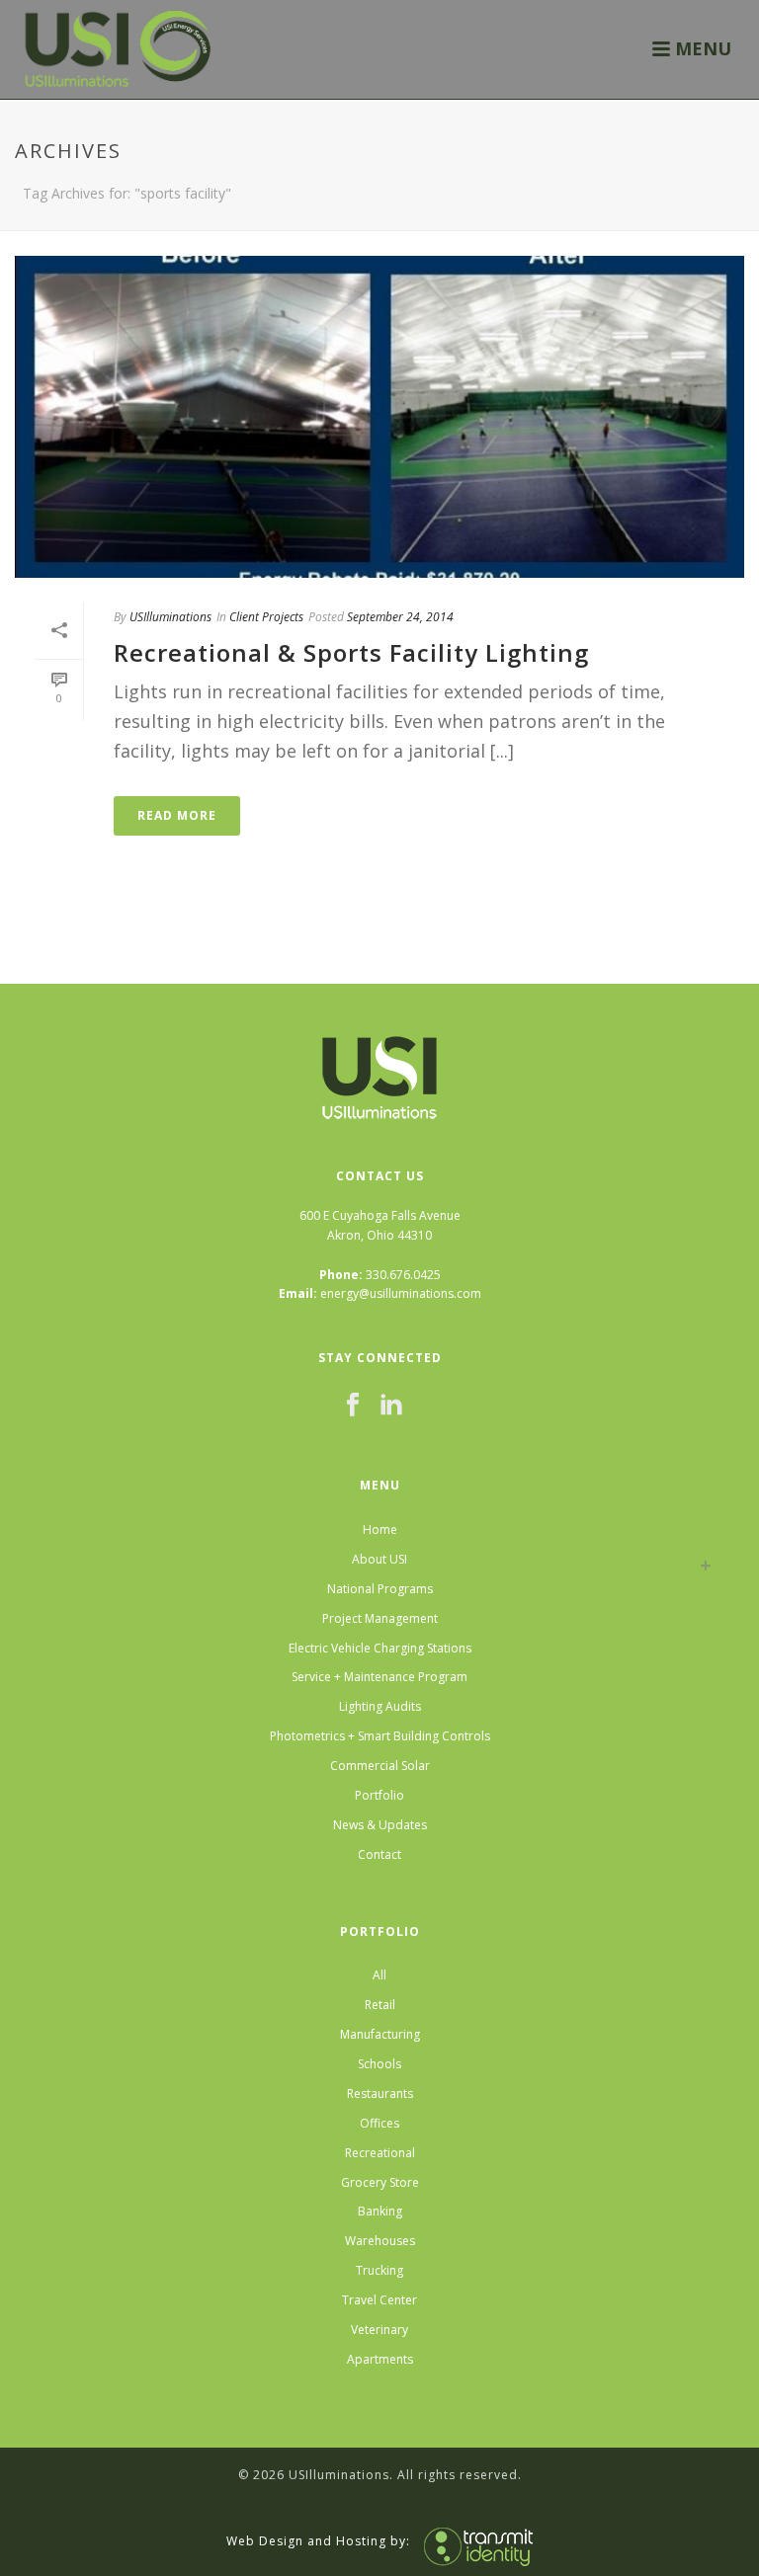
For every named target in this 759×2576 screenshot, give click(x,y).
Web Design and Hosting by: (318, 2540)
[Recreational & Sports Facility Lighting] (379, 417)
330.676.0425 (403, 1275)
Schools (379, 2064)
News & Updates (380, 1825)
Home (380, 1529)
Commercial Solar (380, 1766)
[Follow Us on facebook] (353, 1406)
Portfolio (379, 1795)
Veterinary (379, 2330)
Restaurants (380, 2093)
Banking (380, 2211)
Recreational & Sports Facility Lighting (351, 652)
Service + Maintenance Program (379, 1677)
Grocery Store (380, 2182)
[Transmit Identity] (473, 2540)
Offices (379, 2123)
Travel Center (379, 2300)
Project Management (380, 1618)
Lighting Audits (380, 1706)
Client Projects (266, 617)
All (379, 1975)
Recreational (380, 2153)
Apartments (380, 2359)
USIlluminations (170, 617)
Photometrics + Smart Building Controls (380, 1736)
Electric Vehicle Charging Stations (380, 1648)
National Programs (380, 1589)
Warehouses (380, 2241)
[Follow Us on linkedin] (391, 1406)
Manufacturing (380, 2034)
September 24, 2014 (400, 617)
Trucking (379, 2270)
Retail (380, 2005)
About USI (379, 1559)
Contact (379, 1854)
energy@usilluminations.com (401, 1293)
